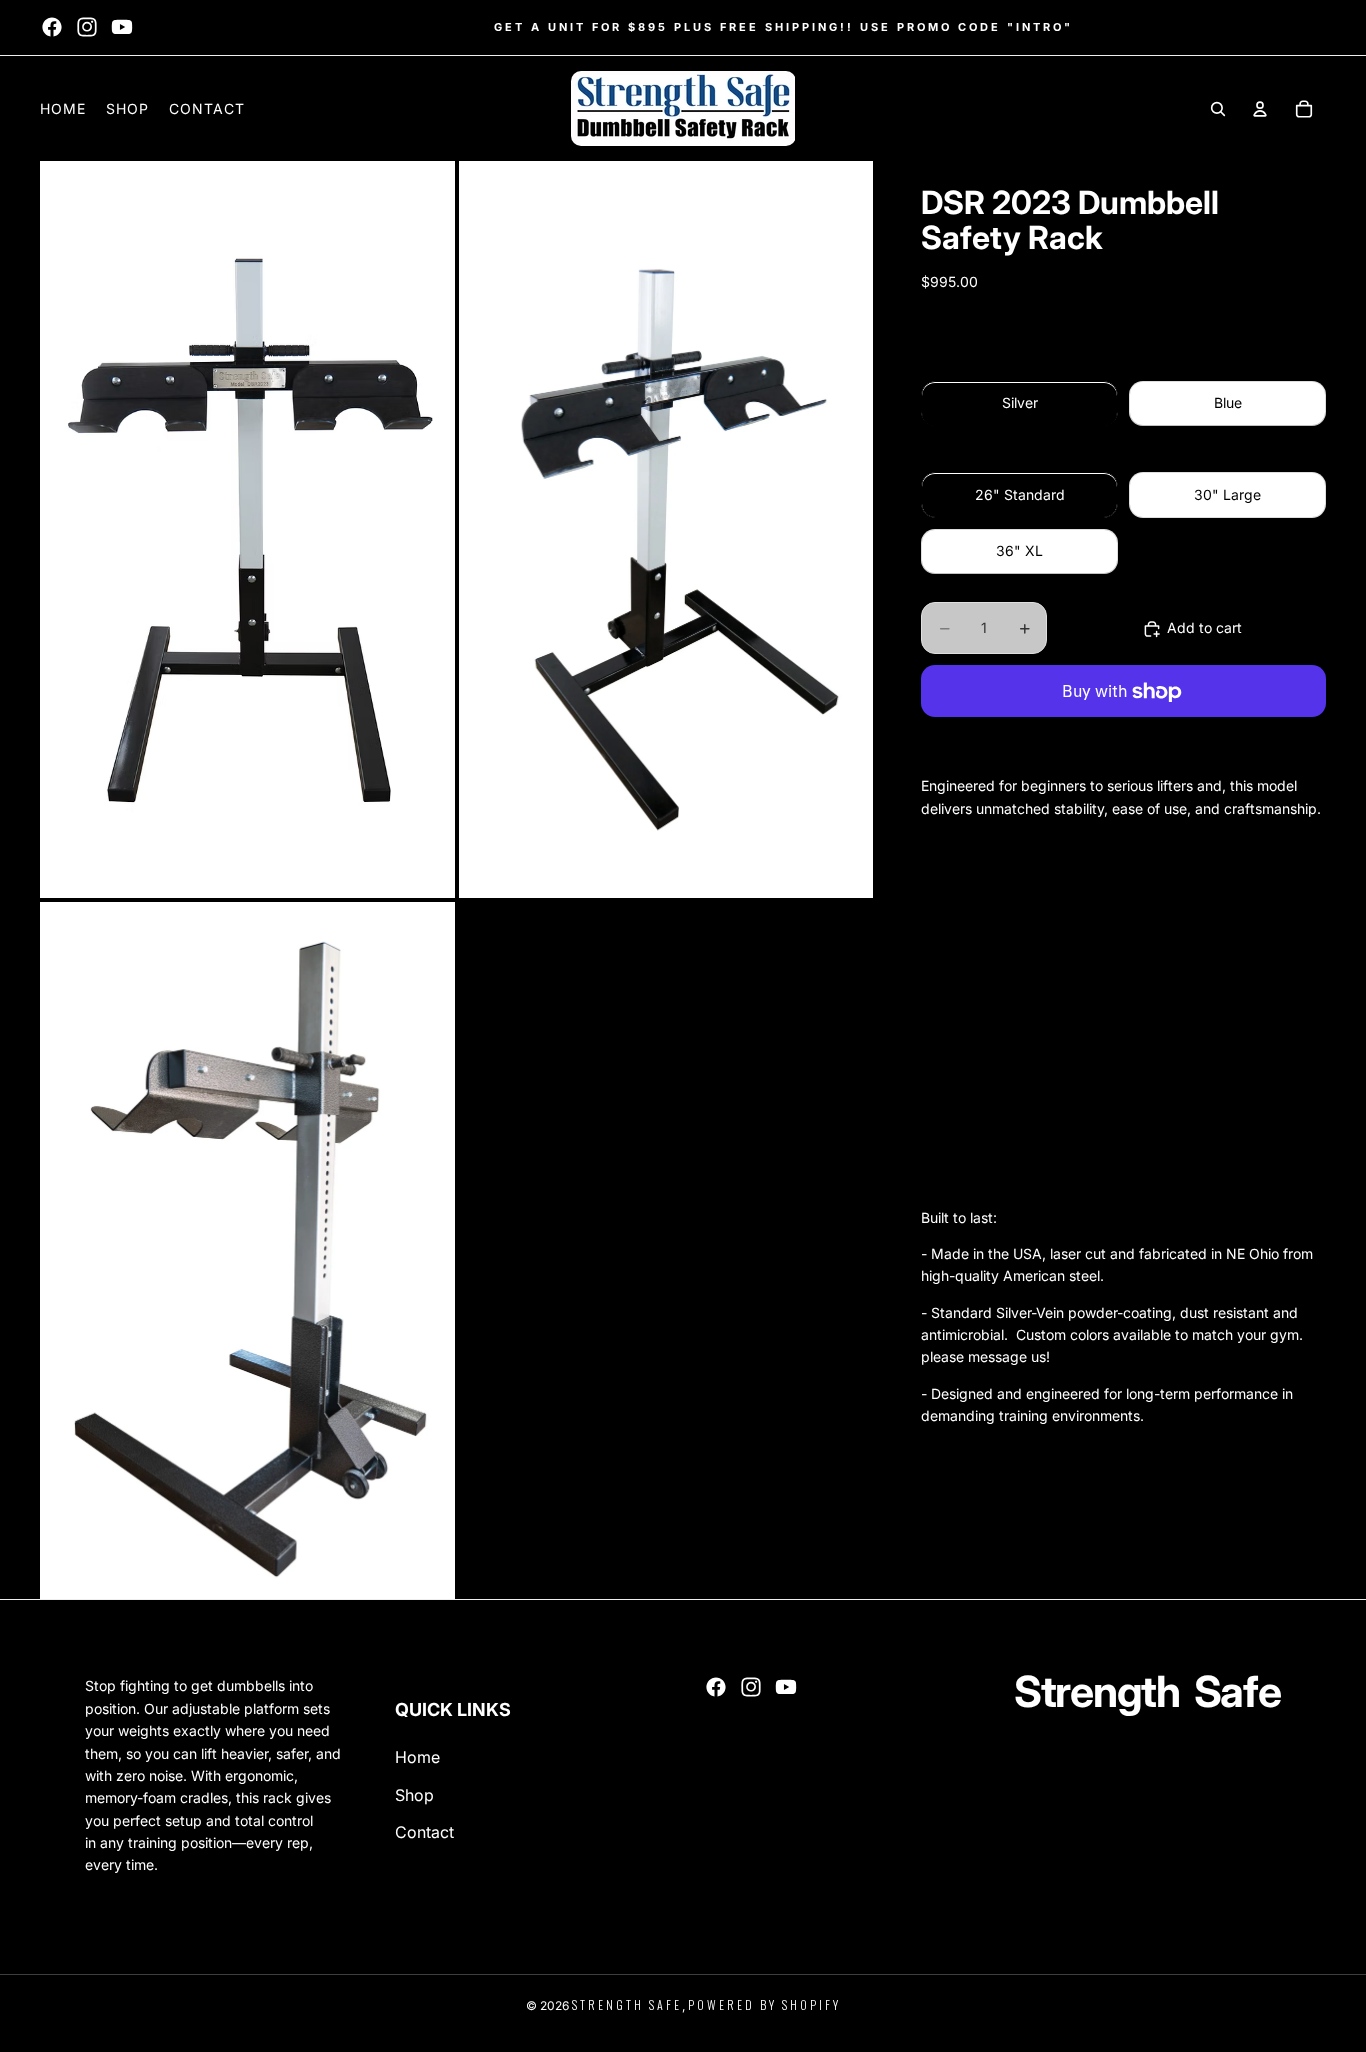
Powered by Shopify (764, 2004)
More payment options (1123, 739)
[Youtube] (122, 27)
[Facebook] (52, 27)
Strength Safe (627, 2004)
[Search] (1218, 109)
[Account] (1260, 109)
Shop (414, 1795)
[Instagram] (87, 27)
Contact (424, 1832)
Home (417, 1757)
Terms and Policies (93, 2022)
